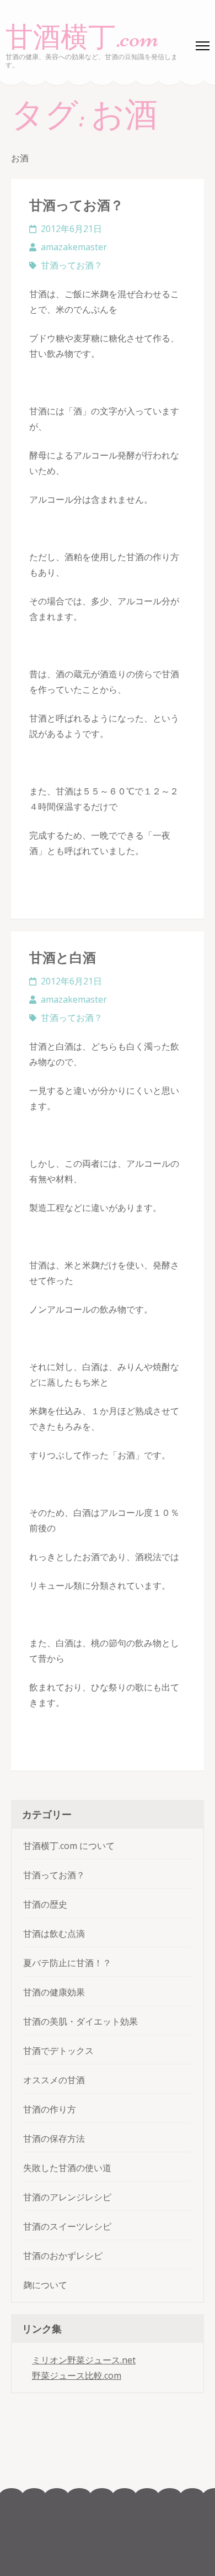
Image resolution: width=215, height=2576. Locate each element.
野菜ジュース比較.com (77, 2375)
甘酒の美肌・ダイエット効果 (80, 2021)
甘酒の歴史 (45, 1904)
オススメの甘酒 (54, 2080)
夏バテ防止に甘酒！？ (67, 1963)
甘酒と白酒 (63, 957)
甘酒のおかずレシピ (63, 2256)
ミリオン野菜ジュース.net (84, 2360)
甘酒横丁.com (82, 38)
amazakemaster (74, 247)
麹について (45, 2285)
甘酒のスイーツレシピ (67, 2226)
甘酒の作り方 (50, 2109)
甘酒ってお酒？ (76, 205)
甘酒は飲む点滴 (54, 1934)
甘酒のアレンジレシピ (67, 2197)
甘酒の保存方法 (54, 2138)
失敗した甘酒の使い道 (67, 2168)
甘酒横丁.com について (69, 1846)
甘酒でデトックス (58, 2051)
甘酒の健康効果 (54, 1992)
